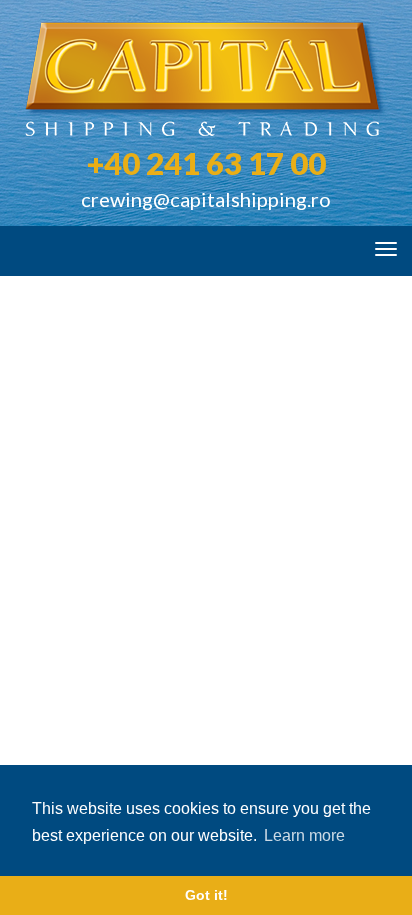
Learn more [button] (304, 835)
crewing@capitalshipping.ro (206, 199)
